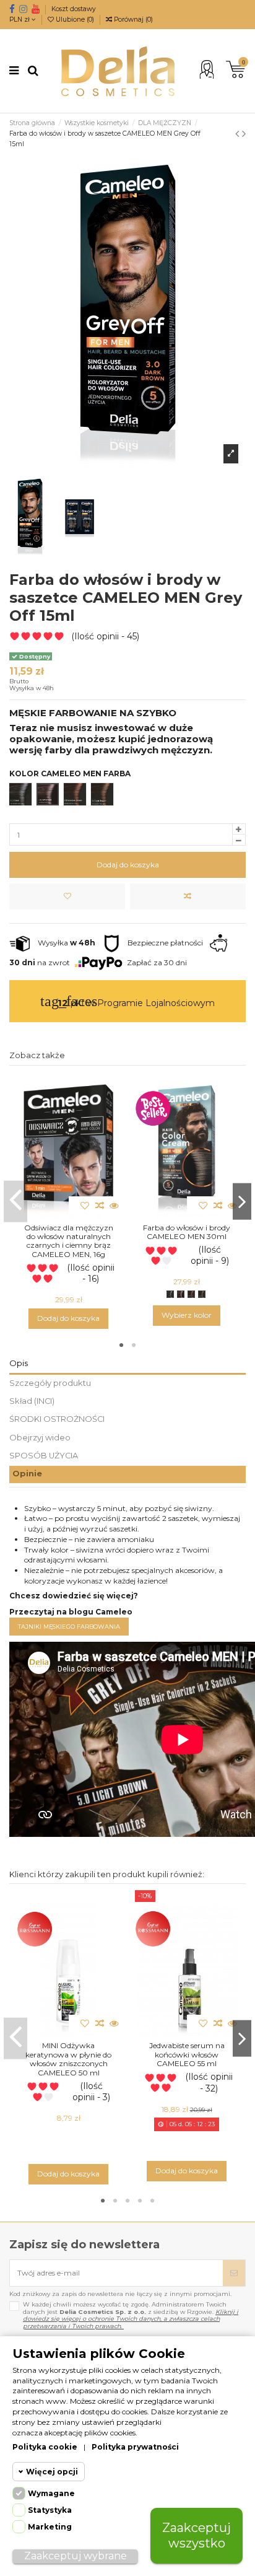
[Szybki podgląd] (114, 1206)
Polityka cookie (45, 2447)
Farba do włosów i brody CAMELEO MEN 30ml (187, 1232)
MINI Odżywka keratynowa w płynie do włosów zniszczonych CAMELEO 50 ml (68, 2059)
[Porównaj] (188, 896)
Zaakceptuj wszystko (197, 2535)
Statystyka (50, 2510)
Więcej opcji (52, 2472)
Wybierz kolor (187, 1315)
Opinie (27, 1474)
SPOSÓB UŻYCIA (44, 1456)
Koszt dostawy (74, 9)
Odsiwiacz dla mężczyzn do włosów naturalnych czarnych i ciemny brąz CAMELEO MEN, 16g (69, 1241)
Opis (19, 1363)
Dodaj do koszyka (128, 865)
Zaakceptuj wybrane (76, 2556)
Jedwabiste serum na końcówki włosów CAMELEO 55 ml (187, 2054)
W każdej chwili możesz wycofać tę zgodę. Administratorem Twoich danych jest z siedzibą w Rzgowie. (131, 2315)
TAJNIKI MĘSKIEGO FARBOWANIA (69, 1627)
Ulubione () (75, 20)
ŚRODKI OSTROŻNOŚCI (57, 1419)
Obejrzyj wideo (40, 1438)
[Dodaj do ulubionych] (67, 896)
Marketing (50, 2527)
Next (242, 1202)
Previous (15, 1202)
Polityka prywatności (135, 2447)
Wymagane (51, 2493)
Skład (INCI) (32, 1401)
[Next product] (244, 134)
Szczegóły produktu (50, 1383)
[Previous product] (239, 134)
